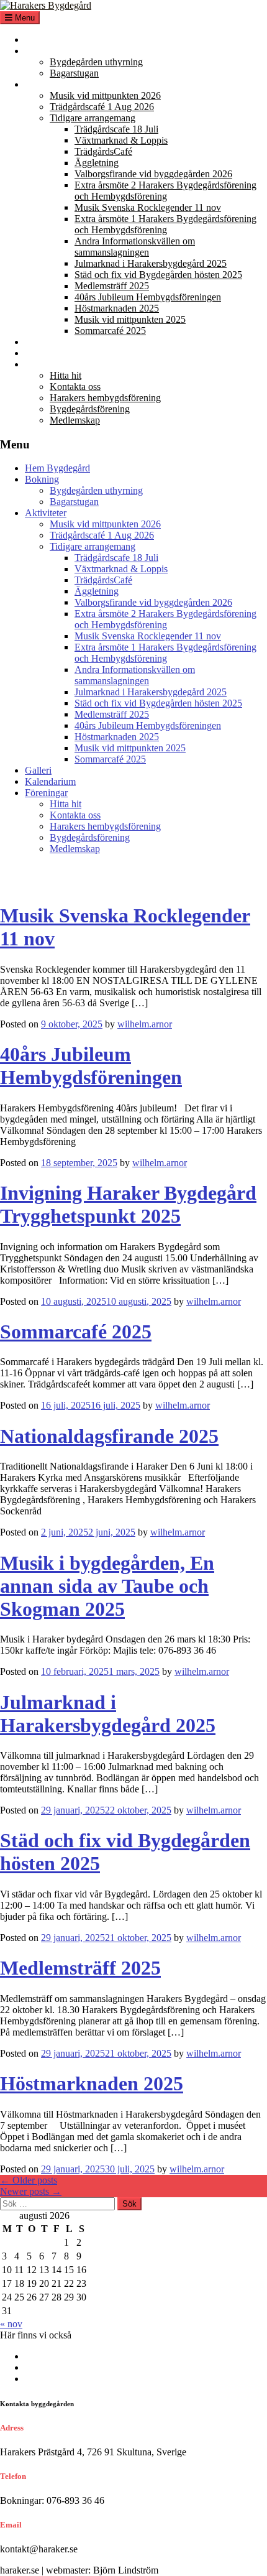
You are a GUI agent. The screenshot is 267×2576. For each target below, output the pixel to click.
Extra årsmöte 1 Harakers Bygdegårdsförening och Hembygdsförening (165, 224)
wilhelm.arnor (145, 1024)
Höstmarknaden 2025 (117, 308)
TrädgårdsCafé (103, 151)
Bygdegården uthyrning (96, 62)
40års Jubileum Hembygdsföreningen (148, 297)
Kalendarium (50, 353)
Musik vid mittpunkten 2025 (130, 319)
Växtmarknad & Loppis (121, 140)
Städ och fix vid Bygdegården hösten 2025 (158, 275)
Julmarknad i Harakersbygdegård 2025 (151, 263)
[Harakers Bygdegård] (46, 5)
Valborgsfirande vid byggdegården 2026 (153, 174)
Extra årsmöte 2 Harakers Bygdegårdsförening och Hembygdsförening (165, 191)
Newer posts (31, 2191)
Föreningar (46, 364)
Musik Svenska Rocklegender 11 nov (148, 207)
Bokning (42, 51)
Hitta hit (66, 375)
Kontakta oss (75, 387)
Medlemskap (75, 420)
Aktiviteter (46, 84)
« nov (11, 2324)
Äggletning (97, 163)
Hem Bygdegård (57, 39)
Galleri (38, 342)
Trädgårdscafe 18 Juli (116, 129)
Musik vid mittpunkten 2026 (105, 95)
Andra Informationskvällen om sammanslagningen (135, 247)
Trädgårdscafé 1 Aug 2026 (102, 107)
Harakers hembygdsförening (105, 398)
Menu (24, 18)
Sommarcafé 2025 (110, 331)
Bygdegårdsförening (90, 409)
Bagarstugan (74, 73)
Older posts (29, 2180)
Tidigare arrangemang (93, 118)
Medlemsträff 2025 (112, 286)
